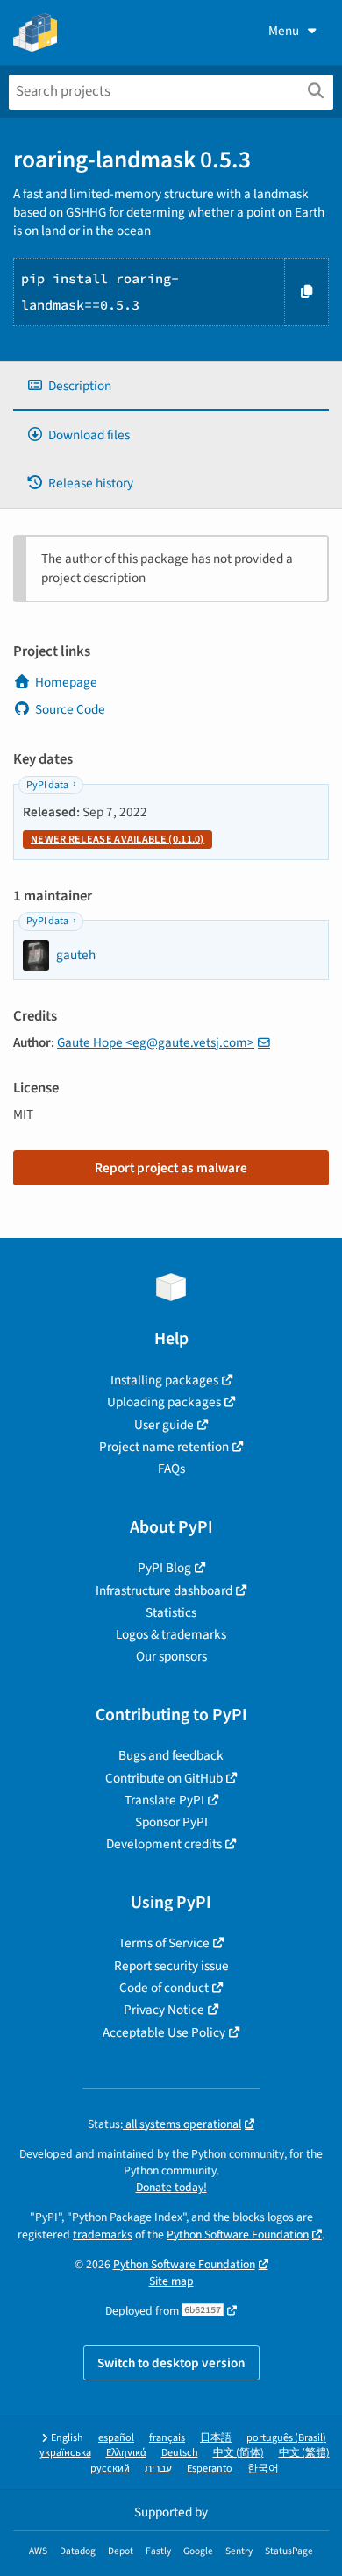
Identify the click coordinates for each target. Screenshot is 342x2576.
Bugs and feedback (171, 1755)
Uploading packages (164, 1402)
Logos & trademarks (171, 1634)
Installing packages (164, 1380)
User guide (164, 1425)
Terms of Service (164, 1943)
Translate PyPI (164, 1800)
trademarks (103, 2234)
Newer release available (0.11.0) (118, 840)
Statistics (171, 1612)
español (116, 2438)
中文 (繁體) (304, 2453)
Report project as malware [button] (171, 1168)
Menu (284, 31)
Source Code (70, 709)
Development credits (164, 1844)
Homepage (66, 682)
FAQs (171, 1469)
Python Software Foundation (238, 2234)
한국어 (263, 2469)
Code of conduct (164, 1988)
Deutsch (180, 2453)
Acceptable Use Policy (164, 2032)
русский (110, 2469)
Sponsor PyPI (171, 1822)
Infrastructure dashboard (164, 1590)
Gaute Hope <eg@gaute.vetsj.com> (156, 1042)
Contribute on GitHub (164, 1778)
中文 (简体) (239, 2453)
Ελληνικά (126, 2453)
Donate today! (171, 2187)
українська (65, 2453)
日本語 (216, 2438)
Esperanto (210, 2469)
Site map (171, 2281)
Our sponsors (171, 1656)
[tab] (171, 386)
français (167, 2438)
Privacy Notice (164, 2010)
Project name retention (164, 1447)
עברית (158, 2469)
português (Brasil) (286, 2438)
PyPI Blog (164, 1568)
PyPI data (47, 785)
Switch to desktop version (171, 2363)
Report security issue (171, 1966)
